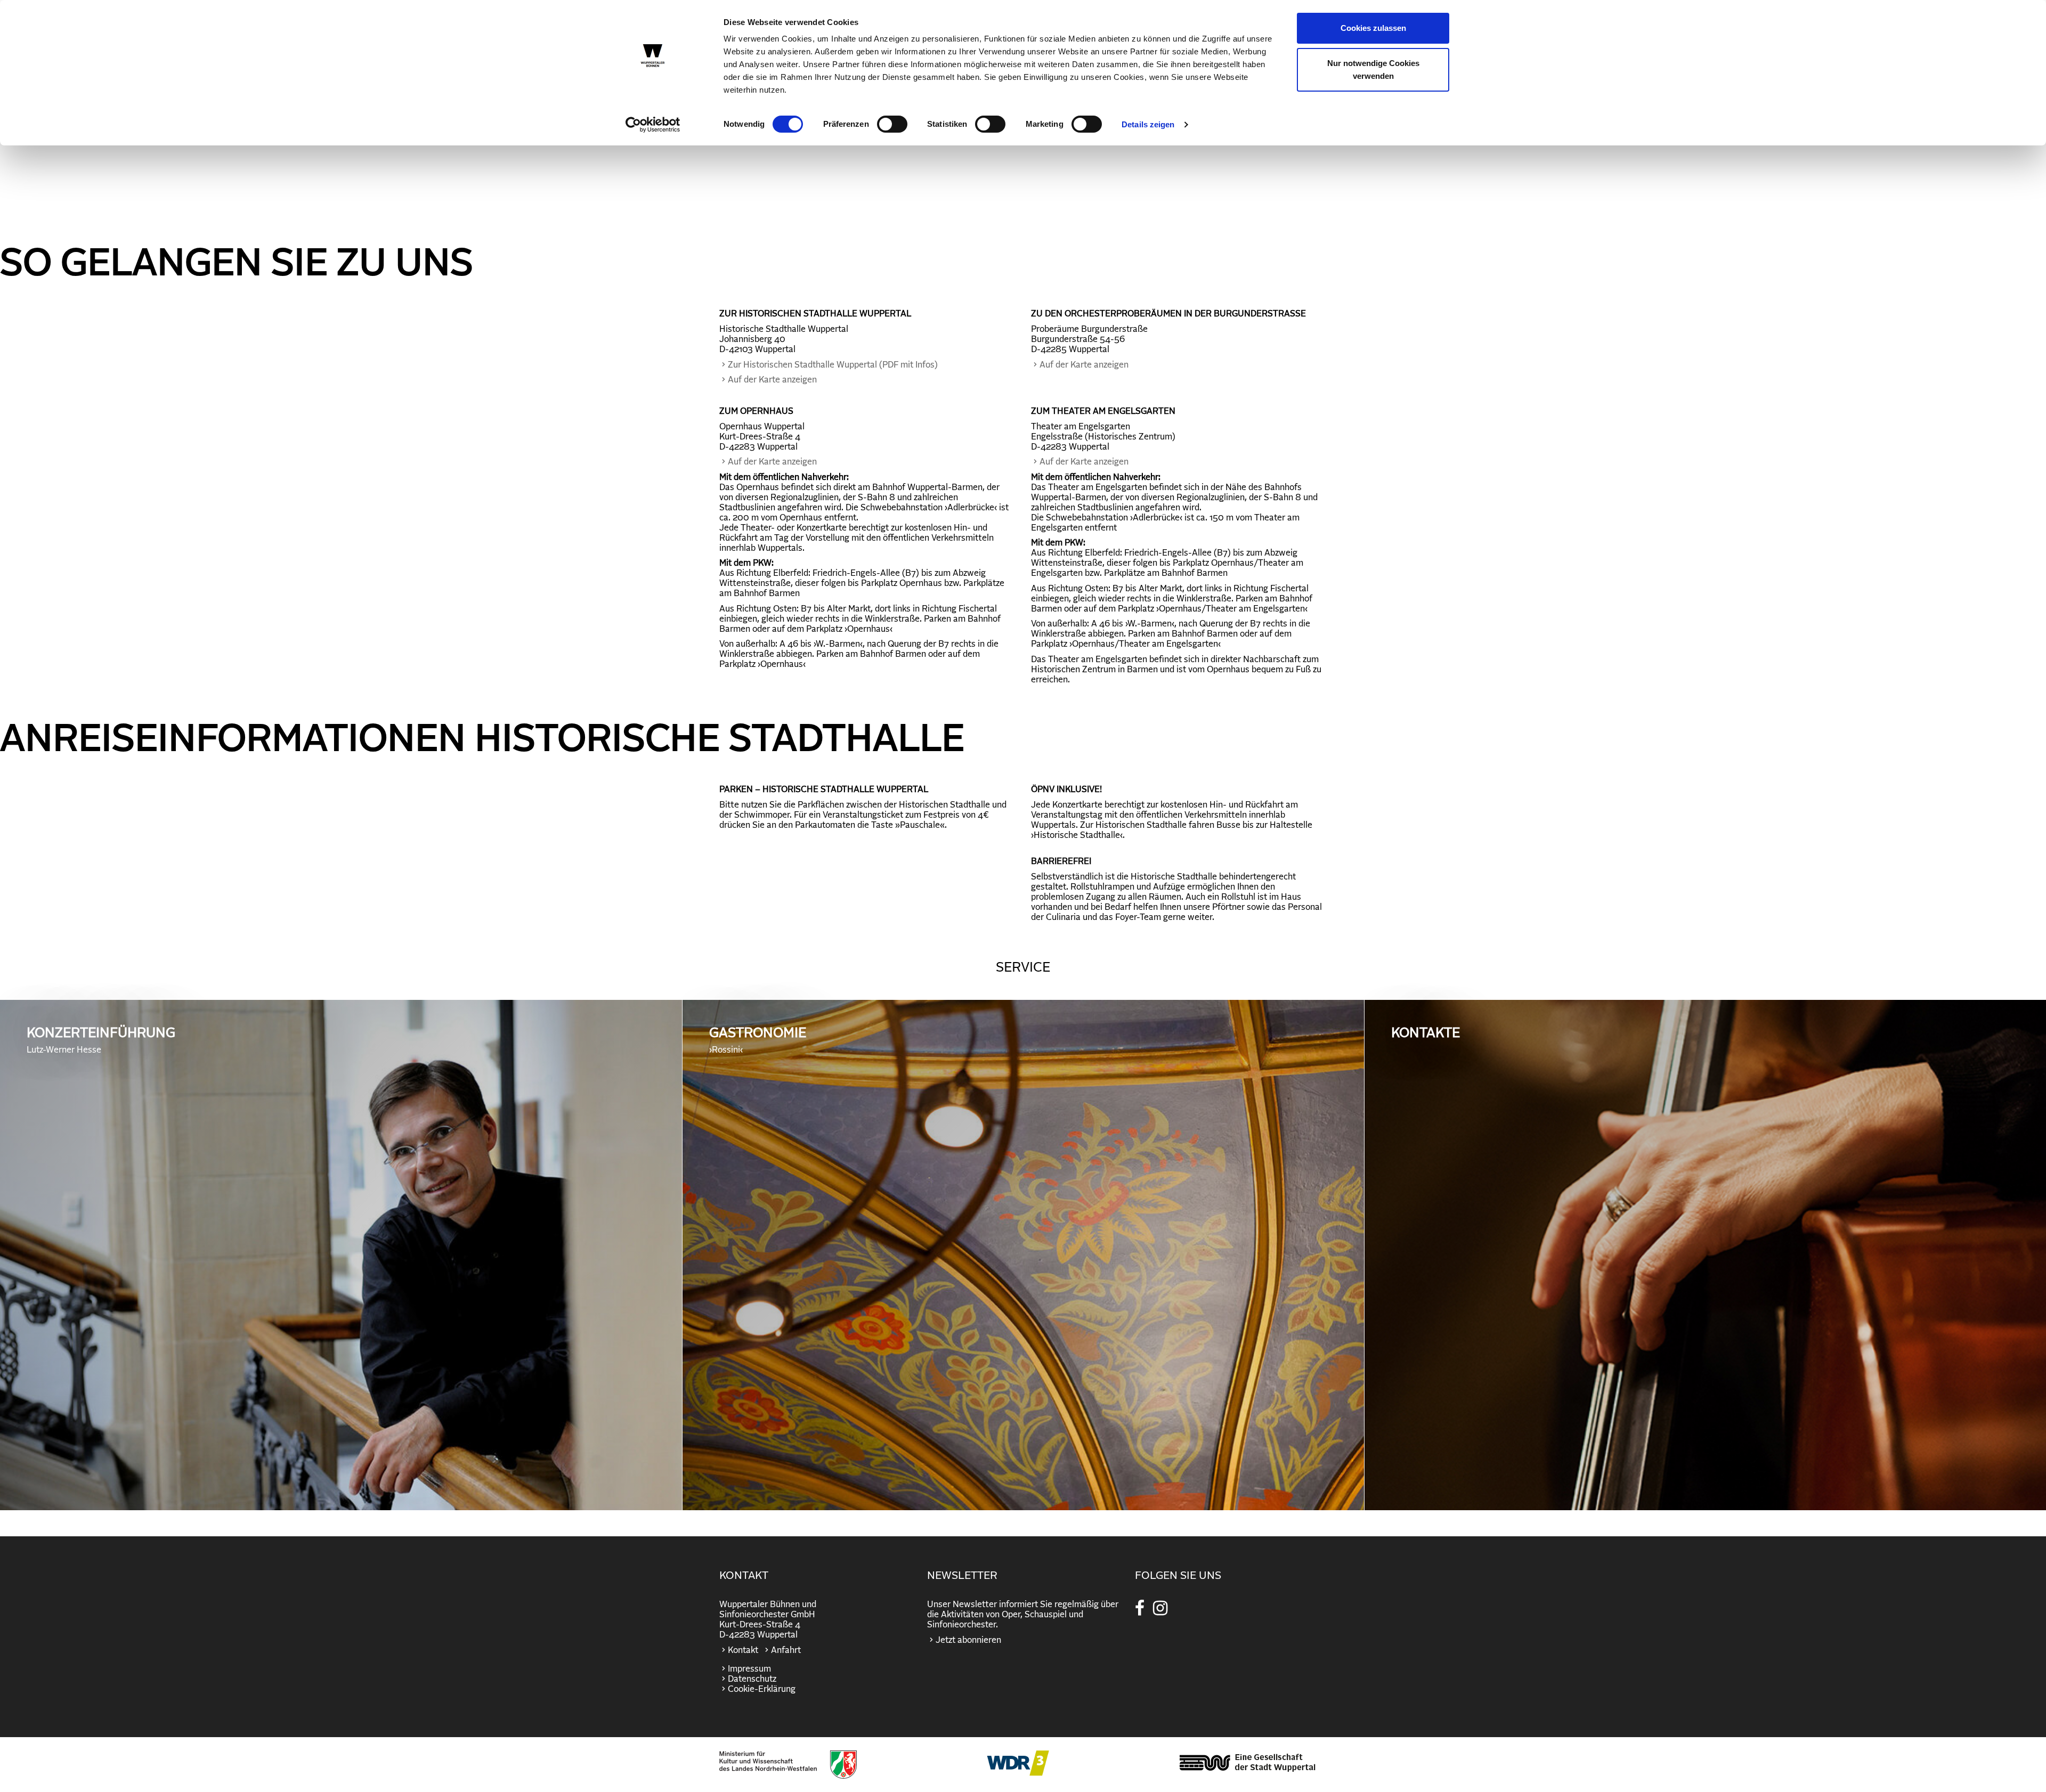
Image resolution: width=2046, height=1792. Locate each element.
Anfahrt (786, 1650)
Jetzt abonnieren (968, 1640)
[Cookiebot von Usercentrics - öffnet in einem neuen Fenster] (653, 125)
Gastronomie (758, 1040)
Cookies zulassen (1373, 28)
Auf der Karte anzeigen (772, 380)
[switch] (892, 124)
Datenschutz (752, 1679)
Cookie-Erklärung (762, 1689)
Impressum (749, 1669)
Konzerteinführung (101, 1040)
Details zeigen (1148, 124)
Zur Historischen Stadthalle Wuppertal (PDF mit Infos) (833, 365)
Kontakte (1426, 1033)
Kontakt (743, 1650)
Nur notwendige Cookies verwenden (1373, 70)
